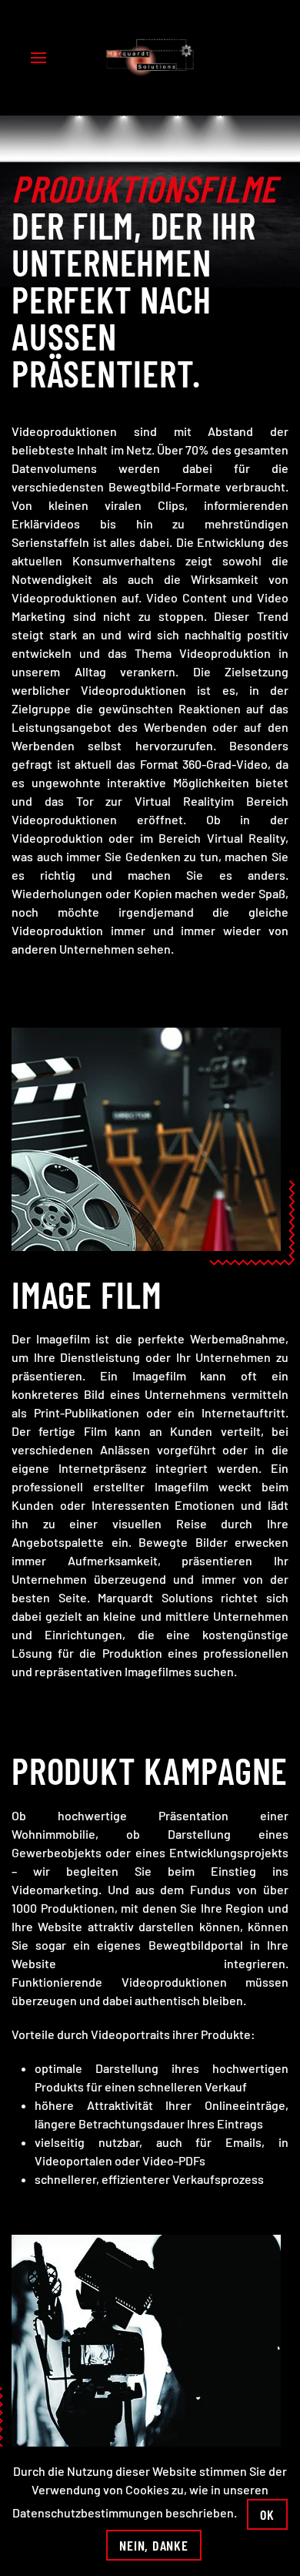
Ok (267, 2514)
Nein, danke (153, 2545)
